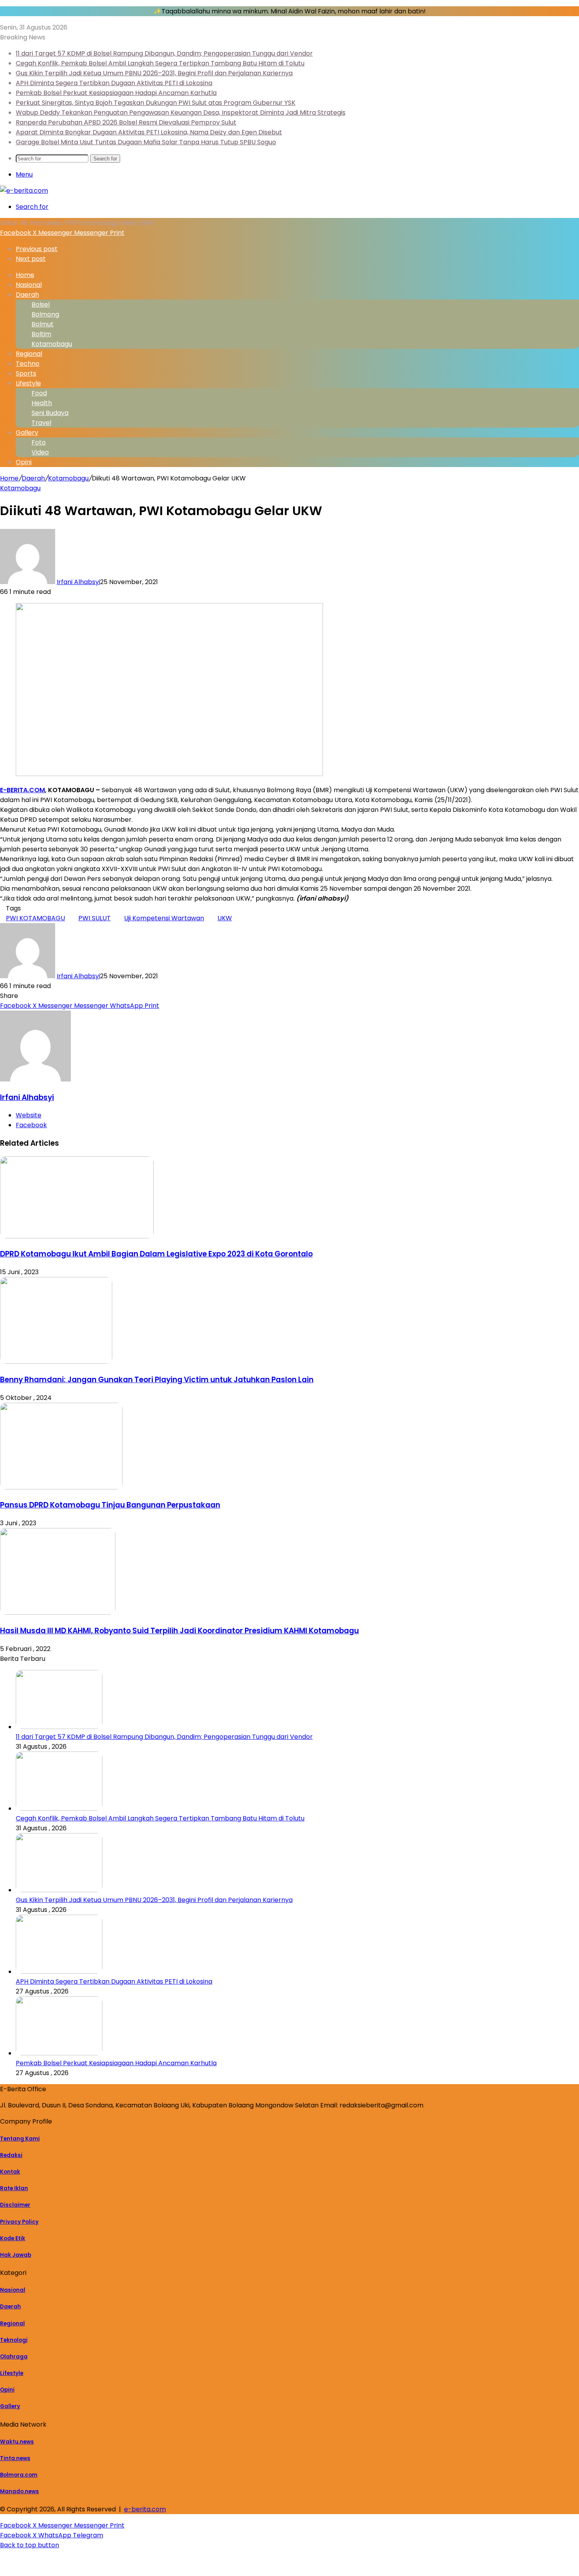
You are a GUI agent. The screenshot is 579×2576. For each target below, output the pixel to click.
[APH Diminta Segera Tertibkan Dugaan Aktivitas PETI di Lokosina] (59, 1972)
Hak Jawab (16, 2255)
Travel (41, 423)
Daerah (27, 295)
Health (42, 403)
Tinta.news (15, 2458)
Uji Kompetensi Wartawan (164, 918)
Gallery (27, 433)
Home (9, 478)
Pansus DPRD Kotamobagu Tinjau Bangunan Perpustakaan (110, 1505)
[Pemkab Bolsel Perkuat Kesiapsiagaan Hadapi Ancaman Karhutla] (59, 2053)
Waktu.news (17, 2442)
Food (39, 393)
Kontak (10, 2172)
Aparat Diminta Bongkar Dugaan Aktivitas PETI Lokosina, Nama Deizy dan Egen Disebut (149, 132)
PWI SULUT (95, 918)
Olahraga (14, 2357)
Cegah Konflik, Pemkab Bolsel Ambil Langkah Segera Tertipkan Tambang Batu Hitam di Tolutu (160, 63)
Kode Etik (13, 2238)
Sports (26, 373)
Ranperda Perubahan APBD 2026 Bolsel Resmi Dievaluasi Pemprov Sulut (126, 122)
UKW (225, 918)
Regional (29, 354)
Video (40, 452)
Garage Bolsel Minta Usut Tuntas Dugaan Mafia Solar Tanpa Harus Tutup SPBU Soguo (146, 142)
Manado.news (19, 2491)
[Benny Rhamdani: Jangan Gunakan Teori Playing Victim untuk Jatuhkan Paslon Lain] (56, 1362)
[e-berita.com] (24, 191)
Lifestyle (28, 383)
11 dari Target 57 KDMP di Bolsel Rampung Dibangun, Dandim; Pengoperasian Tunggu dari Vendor (164, 53)
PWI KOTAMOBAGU (35, 918)
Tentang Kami (20, 2139)
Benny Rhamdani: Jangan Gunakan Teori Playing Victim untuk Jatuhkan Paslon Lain (157, 1380)
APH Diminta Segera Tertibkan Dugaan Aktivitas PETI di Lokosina (114, 83)
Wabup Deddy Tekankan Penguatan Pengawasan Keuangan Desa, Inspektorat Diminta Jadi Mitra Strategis (181, 113)
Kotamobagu (52, 344)
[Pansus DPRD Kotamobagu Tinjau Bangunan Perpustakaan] (61, 1487)
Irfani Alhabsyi (78, 582)
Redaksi (11, 2155)
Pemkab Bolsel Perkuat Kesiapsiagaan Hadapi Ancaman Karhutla (116, 93)
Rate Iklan (14, 2188)
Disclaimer (15, 2205)
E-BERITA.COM (22, 790)
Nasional (29, 285)
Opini (24, 462)
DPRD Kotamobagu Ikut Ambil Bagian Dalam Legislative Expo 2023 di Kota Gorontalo (156, 1254)
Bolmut (43, 324)
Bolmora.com (19, 2475)
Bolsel (41, 304)
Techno (28, 364)
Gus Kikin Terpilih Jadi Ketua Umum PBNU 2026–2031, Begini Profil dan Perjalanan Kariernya (154, 73)
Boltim (41, 334)
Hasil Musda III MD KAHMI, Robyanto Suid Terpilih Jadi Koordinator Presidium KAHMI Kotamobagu (179, 1631)
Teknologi (14, 2340)
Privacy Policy (19, 2222)
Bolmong (45, 314)
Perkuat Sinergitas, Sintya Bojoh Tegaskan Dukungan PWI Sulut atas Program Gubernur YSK (156, 103)
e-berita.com (145, 2509)
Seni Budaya (50, 413)
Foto (39, 442)
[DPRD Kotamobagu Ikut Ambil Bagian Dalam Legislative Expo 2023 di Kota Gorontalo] (77, 1236)
